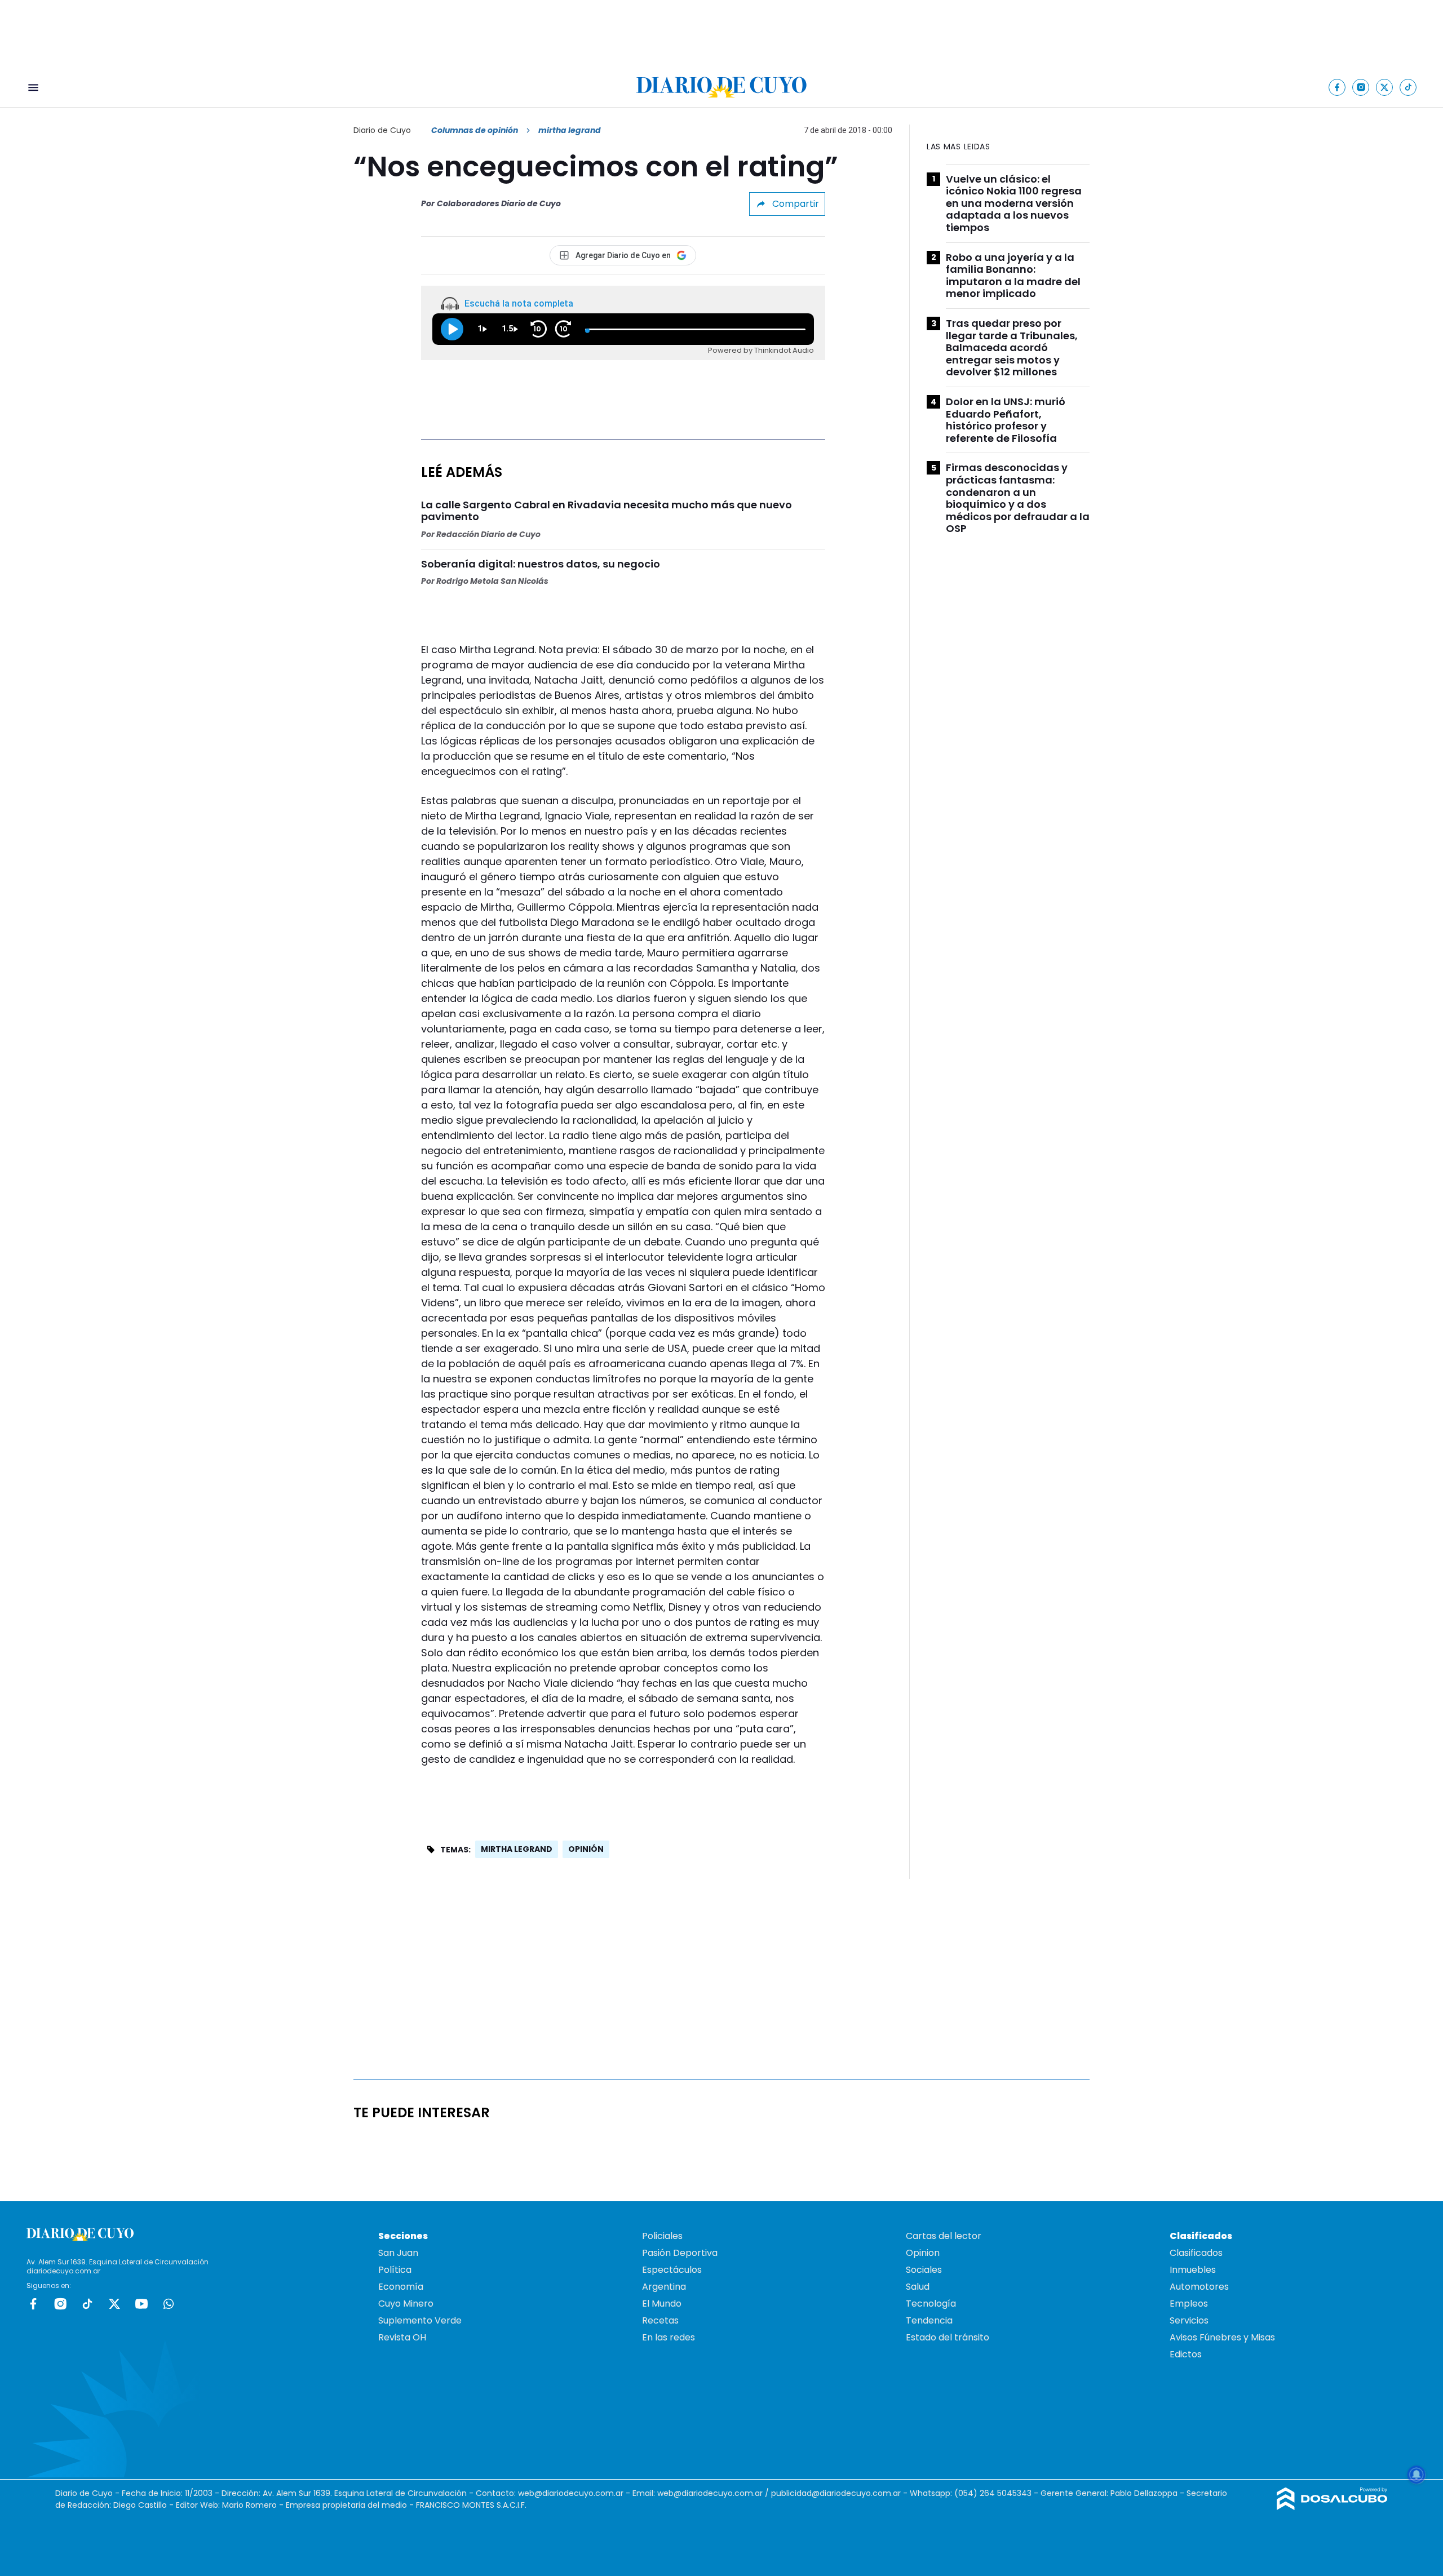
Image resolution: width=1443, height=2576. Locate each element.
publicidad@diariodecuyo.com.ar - (840, 2493)
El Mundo (662, 2304)
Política (395, 2270)
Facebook (33, 2304)
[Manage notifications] (1417, 2475)
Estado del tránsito (948, 2337)
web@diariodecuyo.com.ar (571, 2493)
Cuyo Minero (406, 2304)
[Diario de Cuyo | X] (1385, 87)
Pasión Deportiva (680, 2253)
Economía (401, 2287)
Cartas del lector (944, 2236)
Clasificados (1196, 2253)
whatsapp (169, 2304)
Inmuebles (1193, 2270)
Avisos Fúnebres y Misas (1222, 2337)
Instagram (60, 2304)
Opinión (586, 1849)
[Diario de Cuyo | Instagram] (1361, 87)
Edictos (1186, 2354)
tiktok (87, 2304)
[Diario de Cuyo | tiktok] (1408, 87)
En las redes (669, 2337)
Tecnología (931, 2304)
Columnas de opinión (475, 130)
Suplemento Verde (420, 2320)
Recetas (660, 2320)
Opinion (923, 2253)
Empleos (1189, 2304)
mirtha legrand (517, 1849)
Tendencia (929, 2320)
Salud (918, 2287)
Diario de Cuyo (382, 130)
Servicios (1189, 2320)
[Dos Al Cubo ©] (1332, 2507)
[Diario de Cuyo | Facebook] (1337, 87)
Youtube (141, 2304)
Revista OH (402, 2337)
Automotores (1199, 2287)
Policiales (662, 2236)
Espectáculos (672, 2270)
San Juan (398, 2253)
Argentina (664, 2287)
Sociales (924, 2270)
